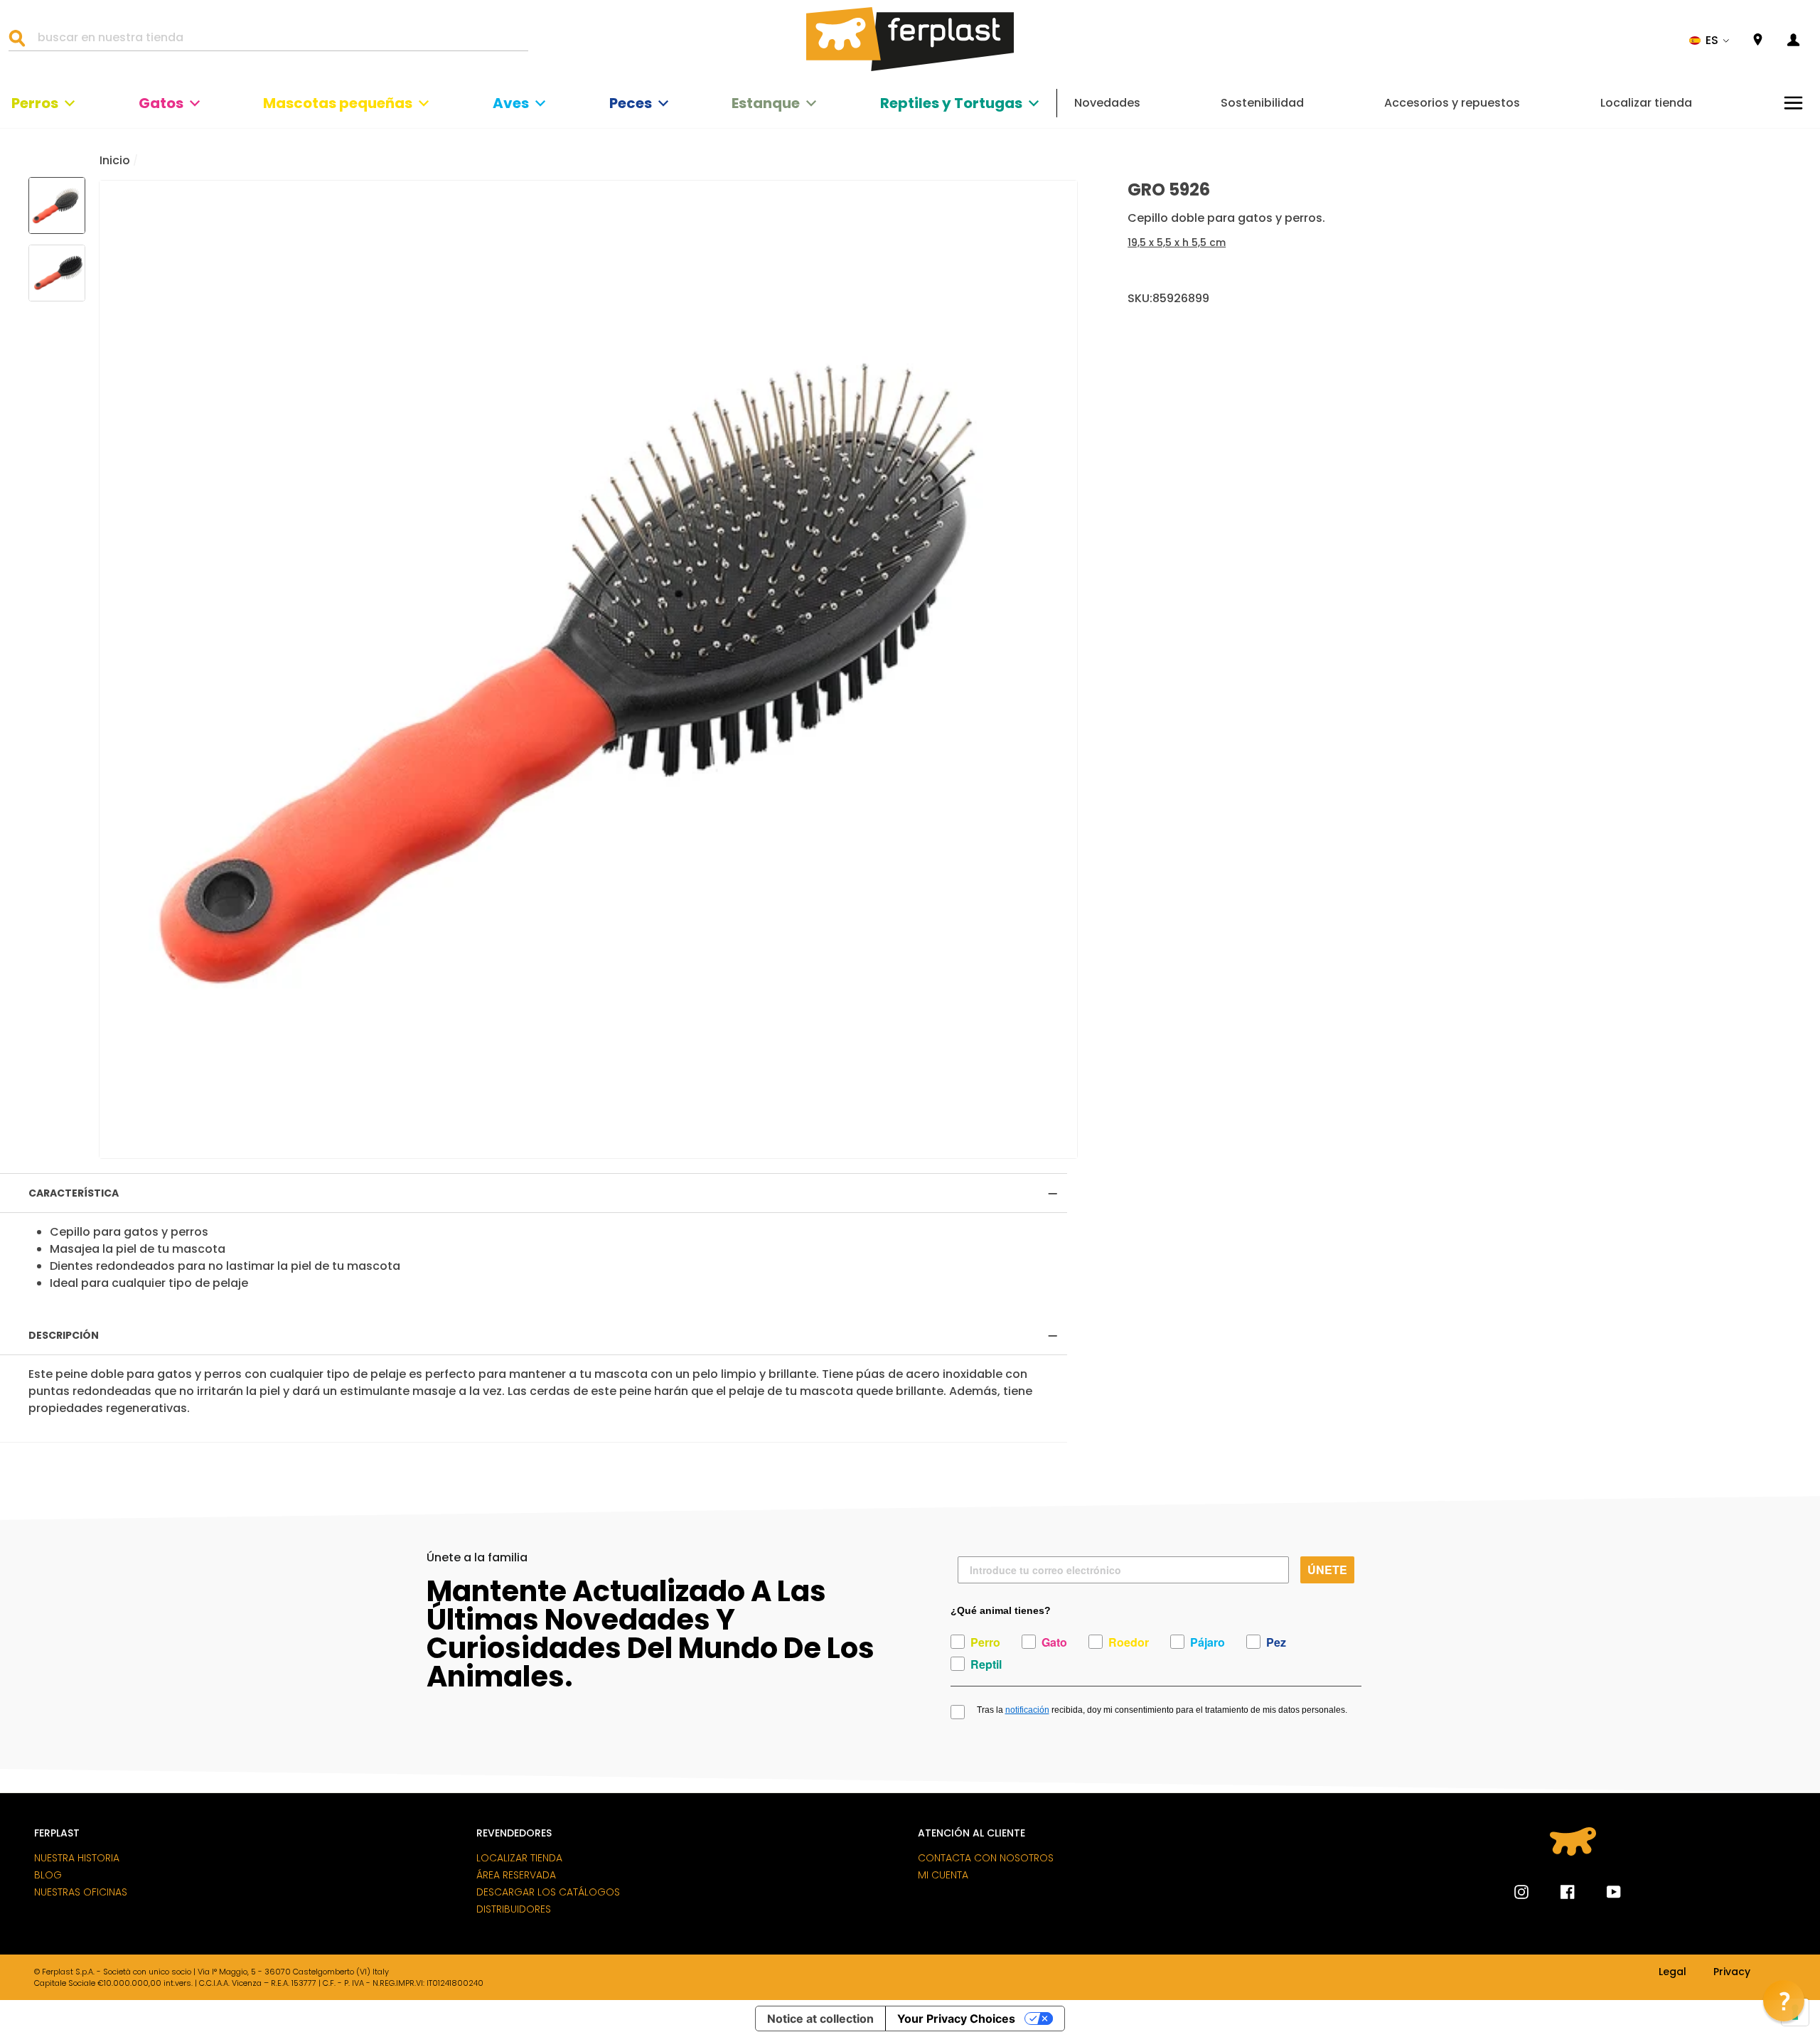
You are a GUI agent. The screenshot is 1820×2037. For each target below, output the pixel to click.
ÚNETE (1327, 1570)
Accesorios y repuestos (1452, 103)
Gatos (161, 103)
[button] (1709, 41)
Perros (35, 103)
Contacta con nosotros (986, 1858)
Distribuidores (514, 1909)
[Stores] (1758, 40)
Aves (511, 103)
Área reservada (516, 1875)
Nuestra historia (77, 1858)
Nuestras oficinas (81, 1892)
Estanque (766, 103)
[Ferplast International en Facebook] (1557, 1892)
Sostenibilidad (1262, 103)
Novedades (1107, 103)
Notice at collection (820, 2019)
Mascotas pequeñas (338, 103)
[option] (588, 669)
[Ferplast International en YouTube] (1603, 1892)
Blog (48, 1875)
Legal (1672, 1972)
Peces (631, 103)
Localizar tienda (1646, 103)
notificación (1027, 1710)
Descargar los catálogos (548, 1892)
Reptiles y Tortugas (951, 103)
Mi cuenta (943, 1875)
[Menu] (1793, 103)
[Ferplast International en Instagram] (1521, 1892)
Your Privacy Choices (956, 2019)
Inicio (115, 160)
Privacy (1732, 1972)
